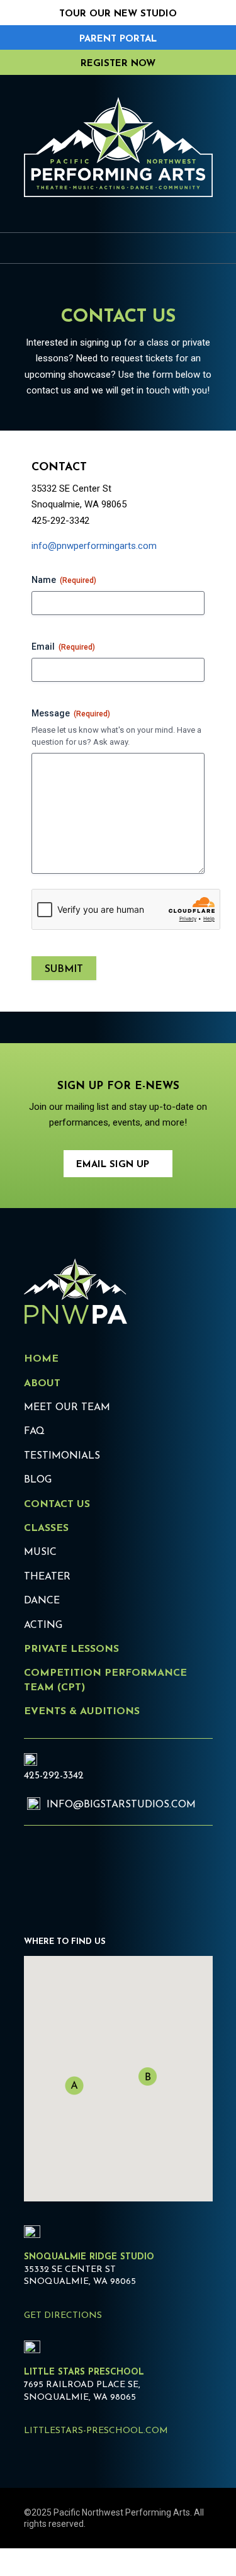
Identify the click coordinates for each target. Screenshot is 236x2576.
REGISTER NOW (118, 64)
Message (71, 713)
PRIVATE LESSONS (71, 1649)
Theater (47, 1577)
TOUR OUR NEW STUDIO (118, 14)
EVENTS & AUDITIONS (82, 1712)
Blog (38, 1480)
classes (46, 1528)
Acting (43, 1625)
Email (63, 647)
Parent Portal (118, 39)
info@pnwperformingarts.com (94, 546)
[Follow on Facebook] (74, 1873)
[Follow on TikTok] (110, 1873)
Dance (42, 1601)
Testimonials (62, 1456)
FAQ (34, 1432)
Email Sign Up (113, 1165)
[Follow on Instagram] (39, 1873)
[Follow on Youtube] (145, 1873)
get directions (63, 2316)
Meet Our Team (67, 1408)
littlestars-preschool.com (96, 2431)
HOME (41, 1359)
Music (40, 1552)
